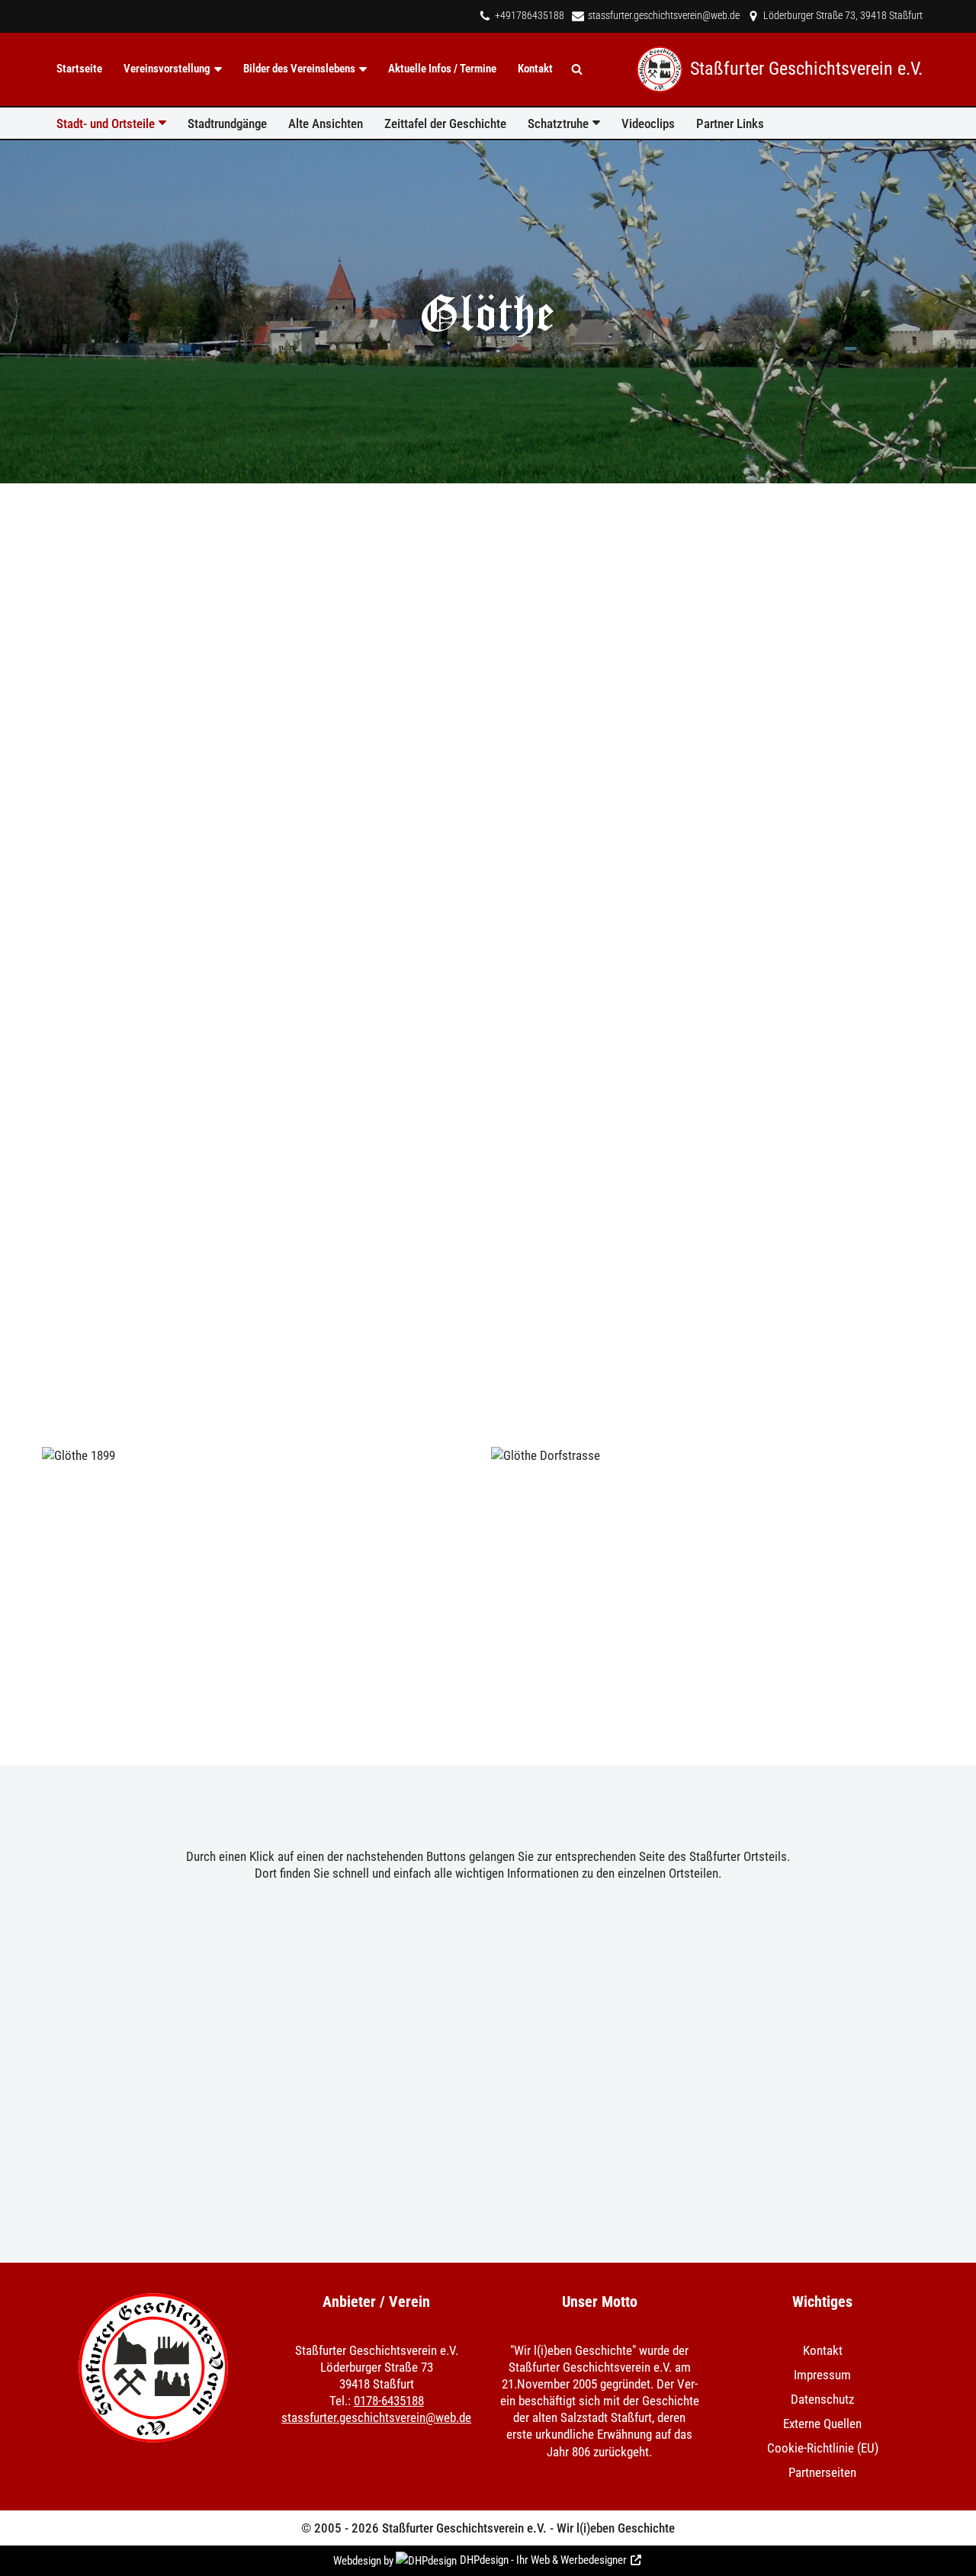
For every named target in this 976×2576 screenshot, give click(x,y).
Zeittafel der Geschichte (445, 124)
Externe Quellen (822, 2424)
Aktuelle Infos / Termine (442, 69)
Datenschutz (822, 2399)
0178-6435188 (389, 2401)
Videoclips (648, 124)
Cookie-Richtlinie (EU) (823, 2448)
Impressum (822, 2375)
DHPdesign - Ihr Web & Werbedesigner (543, 2560)
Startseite (79, 69)
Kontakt (535, 69)
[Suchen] (577, 69)
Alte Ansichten (326, 124)
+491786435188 (530, 16)
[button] (218, 69)
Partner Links (730, 124)
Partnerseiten (822, 2472)
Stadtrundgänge (227, 124)
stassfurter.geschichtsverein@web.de (664, 16)
